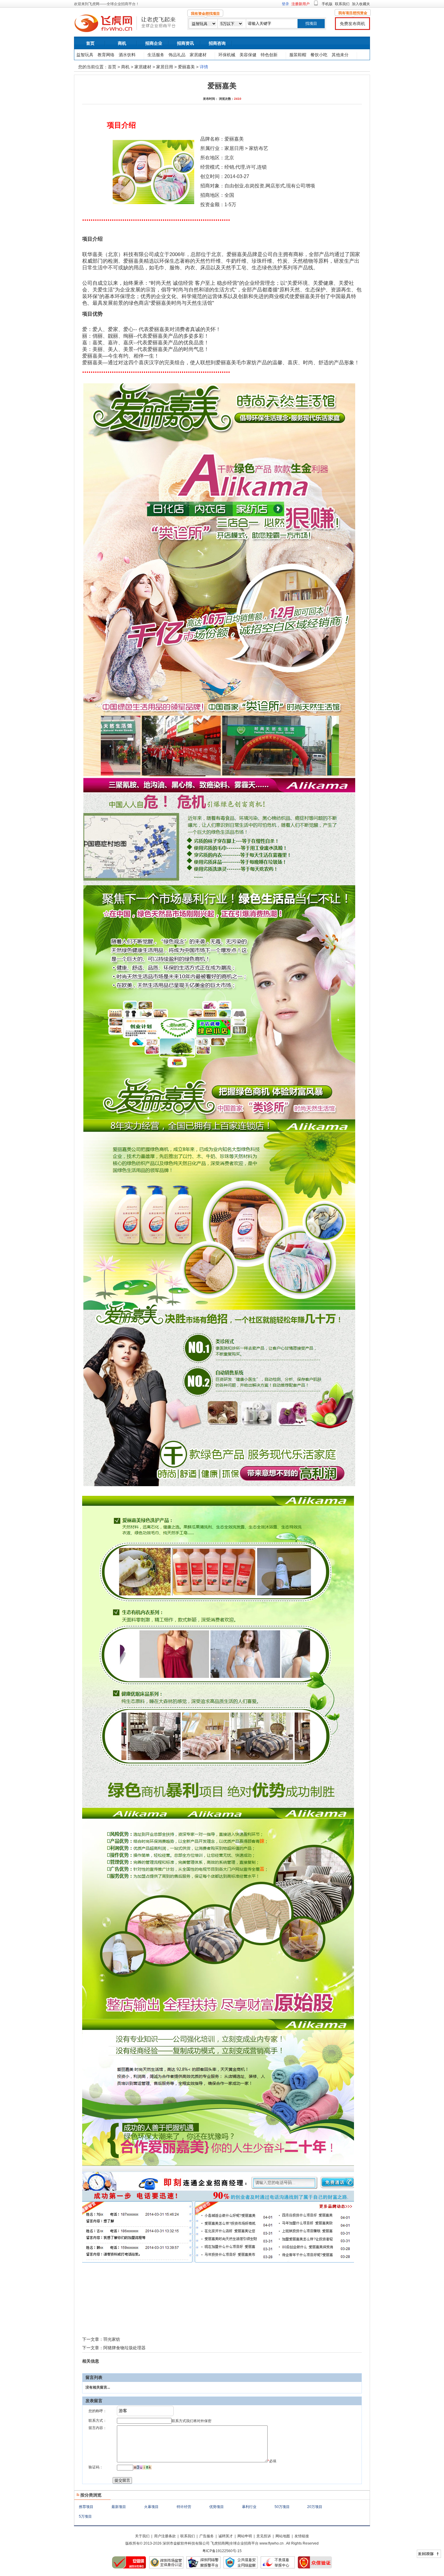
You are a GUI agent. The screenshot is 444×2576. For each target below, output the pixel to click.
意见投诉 (264, 2536)
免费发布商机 (352, 24)
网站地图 (283, 2536)
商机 (122, 43)
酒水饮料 (127, 55)
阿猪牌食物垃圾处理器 (124, 2348)
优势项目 (217, 2507)
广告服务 (207, 2536)
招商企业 (154, 43)
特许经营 (184, 2507)
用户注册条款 (165, 2536)
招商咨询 (217, 43)
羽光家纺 (112, 2339)
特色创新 (269, 55)
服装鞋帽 (298, 55)
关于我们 (142, 2536)
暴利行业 (249, 2507)
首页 (90, 43)
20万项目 (315, 2507)
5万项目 (85, 2516)
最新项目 (119, 2507)
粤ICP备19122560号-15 (222, 2551)
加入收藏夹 (361, 4)
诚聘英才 (226, 2536)
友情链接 (302, 2536)
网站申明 (245, 2536)
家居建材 (198, 55)
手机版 (327, 4)
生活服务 (156, 55)
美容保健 (248, 55)
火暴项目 (151, 2507)
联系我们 (342, 4)
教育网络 (106, 55)
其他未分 (340, 55)
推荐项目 (86, 2507)
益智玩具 (85, 55)
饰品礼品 (177, 55)
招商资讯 (185, 43)
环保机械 (227, 55)
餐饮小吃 (319, 55)
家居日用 (165, 67)
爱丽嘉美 (186, 67)
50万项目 (282, 2507)
